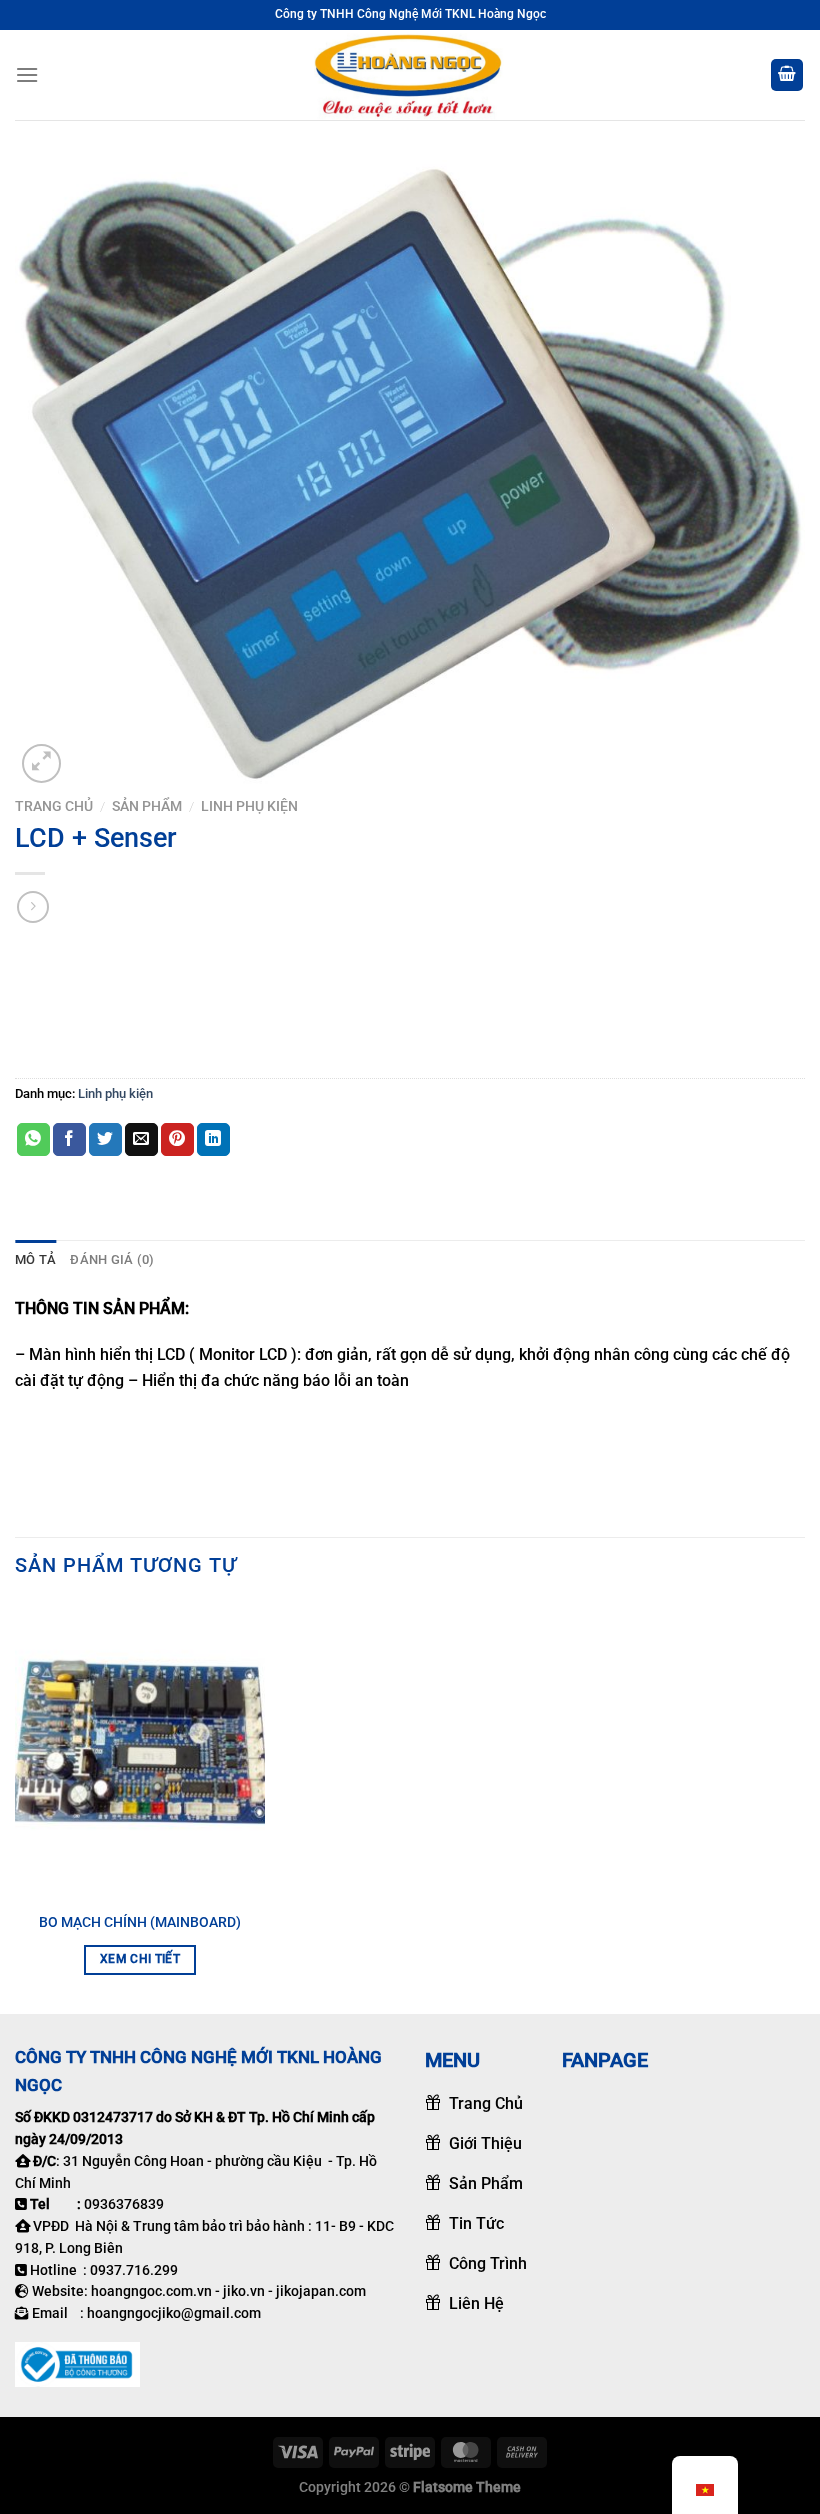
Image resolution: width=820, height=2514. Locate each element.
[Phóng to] (41, 763)
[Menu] (27, 74)
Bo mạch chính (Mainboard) (140, 1922)
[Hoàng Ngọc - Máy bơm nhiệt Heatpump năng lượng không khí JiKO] (410, 75)
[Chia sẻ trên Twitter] (105, 1140)
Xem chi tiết (140, 1959)
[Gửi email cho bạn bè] (141, 1140)
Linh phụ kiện (249, 806)
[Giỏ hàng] (787, 75)
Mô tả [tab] (35, 1259)
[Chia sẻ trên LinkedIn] (213, 1140)
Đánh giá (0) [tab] (112, 1259)
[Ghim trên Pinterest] (177, 1140)
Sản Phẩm (147, 806)
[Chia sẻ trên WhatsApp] (33, 1140)
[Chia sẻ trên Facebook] (69, 1140)
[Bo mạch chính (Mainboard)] (140, 1752)
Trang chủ (54, 806)
